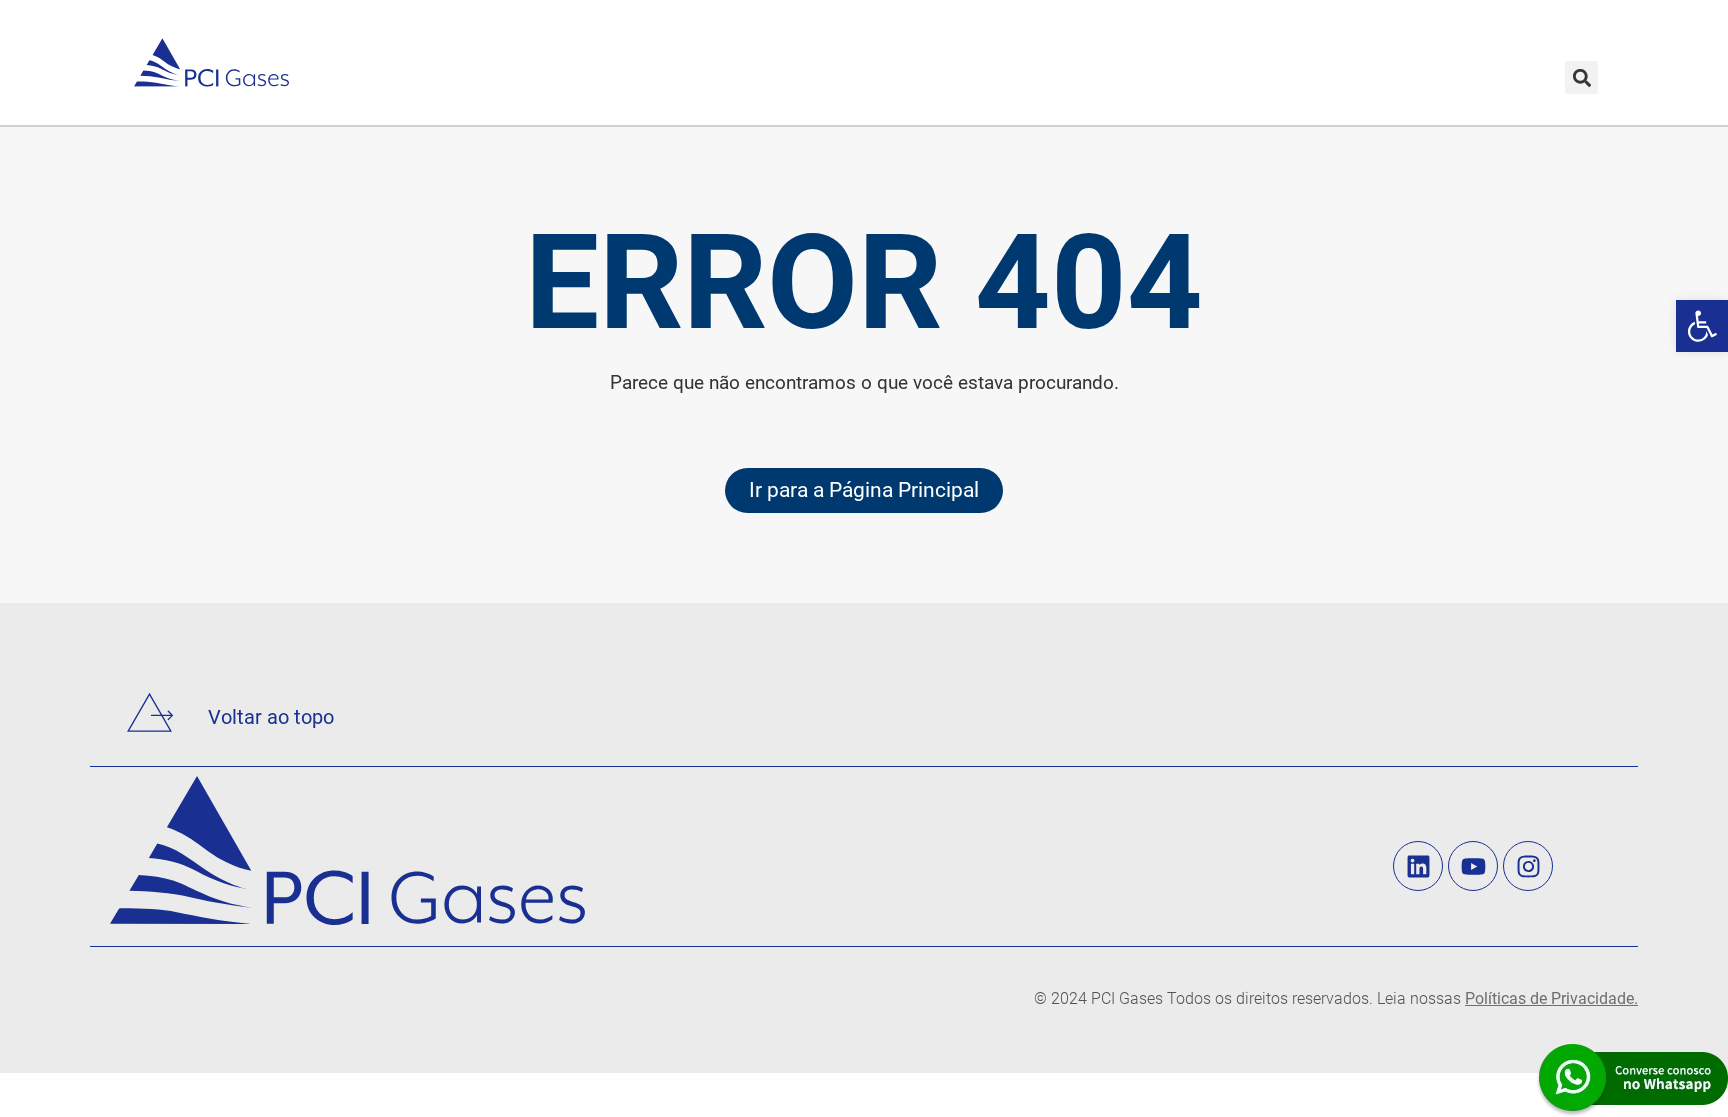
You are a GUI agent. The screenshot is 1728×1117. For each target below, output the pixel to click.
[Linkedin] (1418, 866)
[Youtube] (1473, 866)
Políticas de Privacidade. (1551, 998)
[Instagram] (1528, 866)
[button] (1581, 77)
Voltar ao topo (271, 717)
